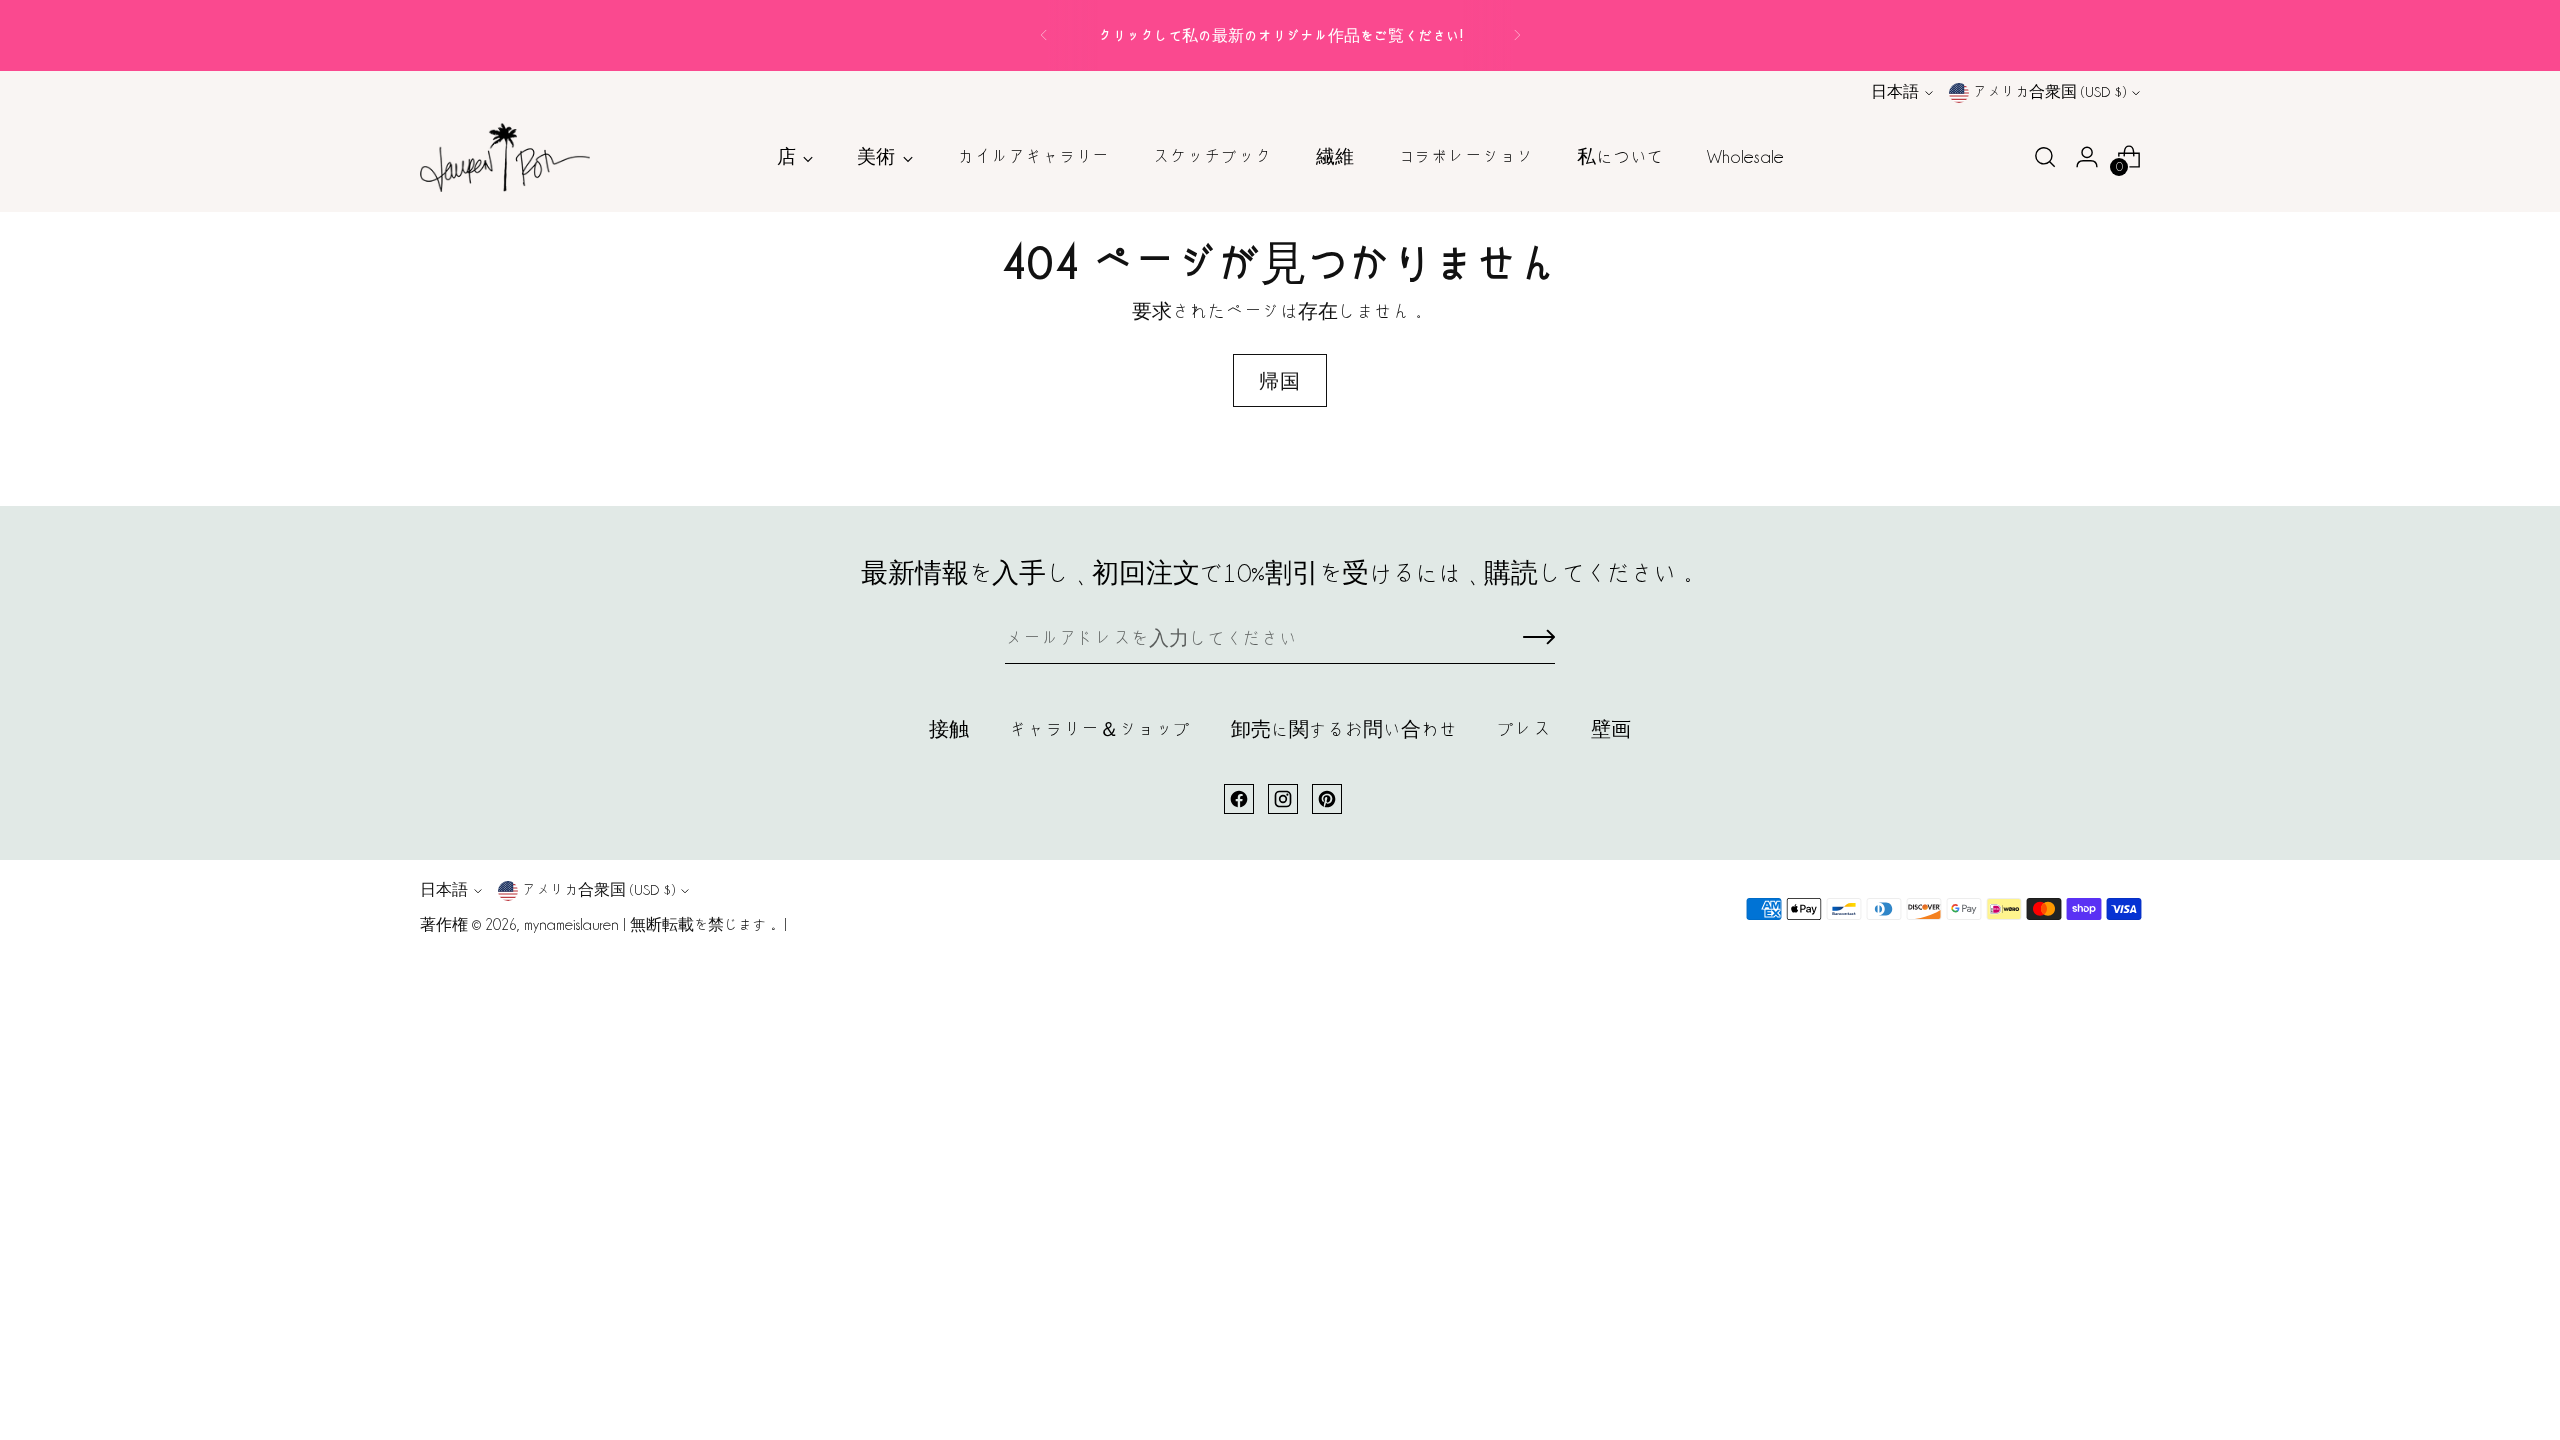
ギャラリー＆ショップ (1100, 729)
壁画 (1611, 729)
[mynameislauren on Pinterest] (1327, 799)
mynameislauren (571, 925)
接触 (949, 729)
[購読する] (1539, 639)
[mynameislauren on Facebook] (1239, 799)
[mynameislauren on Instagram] (1283, 799)
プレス (1524, 729)
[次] (1517, 35)
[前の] (1044, 35)
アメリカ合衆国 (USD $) (2049, 92)
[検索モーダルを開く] (2045, 157)
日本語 (1895, 92)
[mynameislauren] (505, 158)
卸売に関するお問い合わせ (1344, 729)
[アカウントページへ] (2087, 157)
